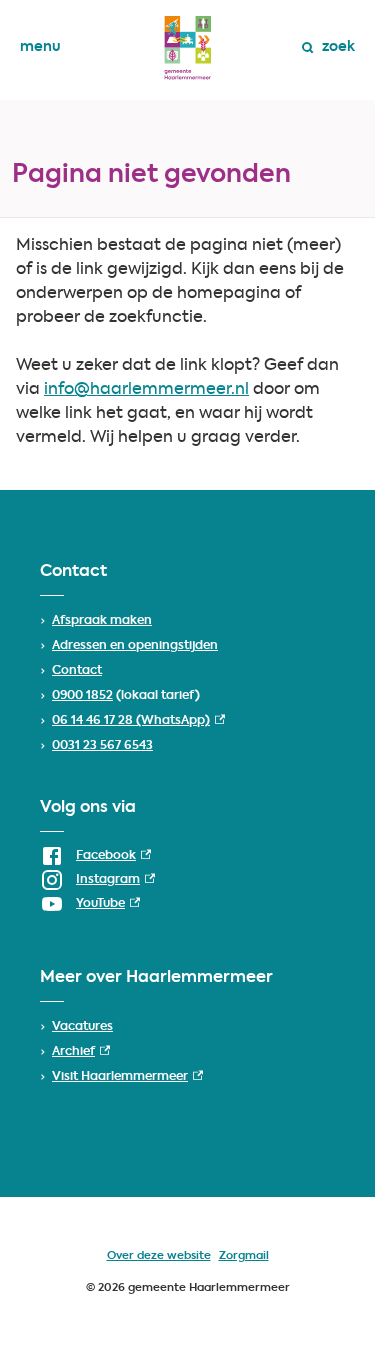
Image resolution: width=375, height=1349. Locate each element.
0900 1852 (82, 696)
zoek (338, 47)
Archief (81, 1052)
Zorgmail (244, 1256)
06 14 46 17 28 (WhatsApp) (138, 721)
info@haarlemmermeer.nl (146, 390)
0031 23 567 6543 (102, 746)
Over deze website (159, 1256)
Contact (77, 671)
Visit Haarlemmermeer (127, 1077)
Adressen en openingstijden (135, 646)
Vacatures (82, 1027)
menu (40, 47)
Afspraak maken (102, 621)
